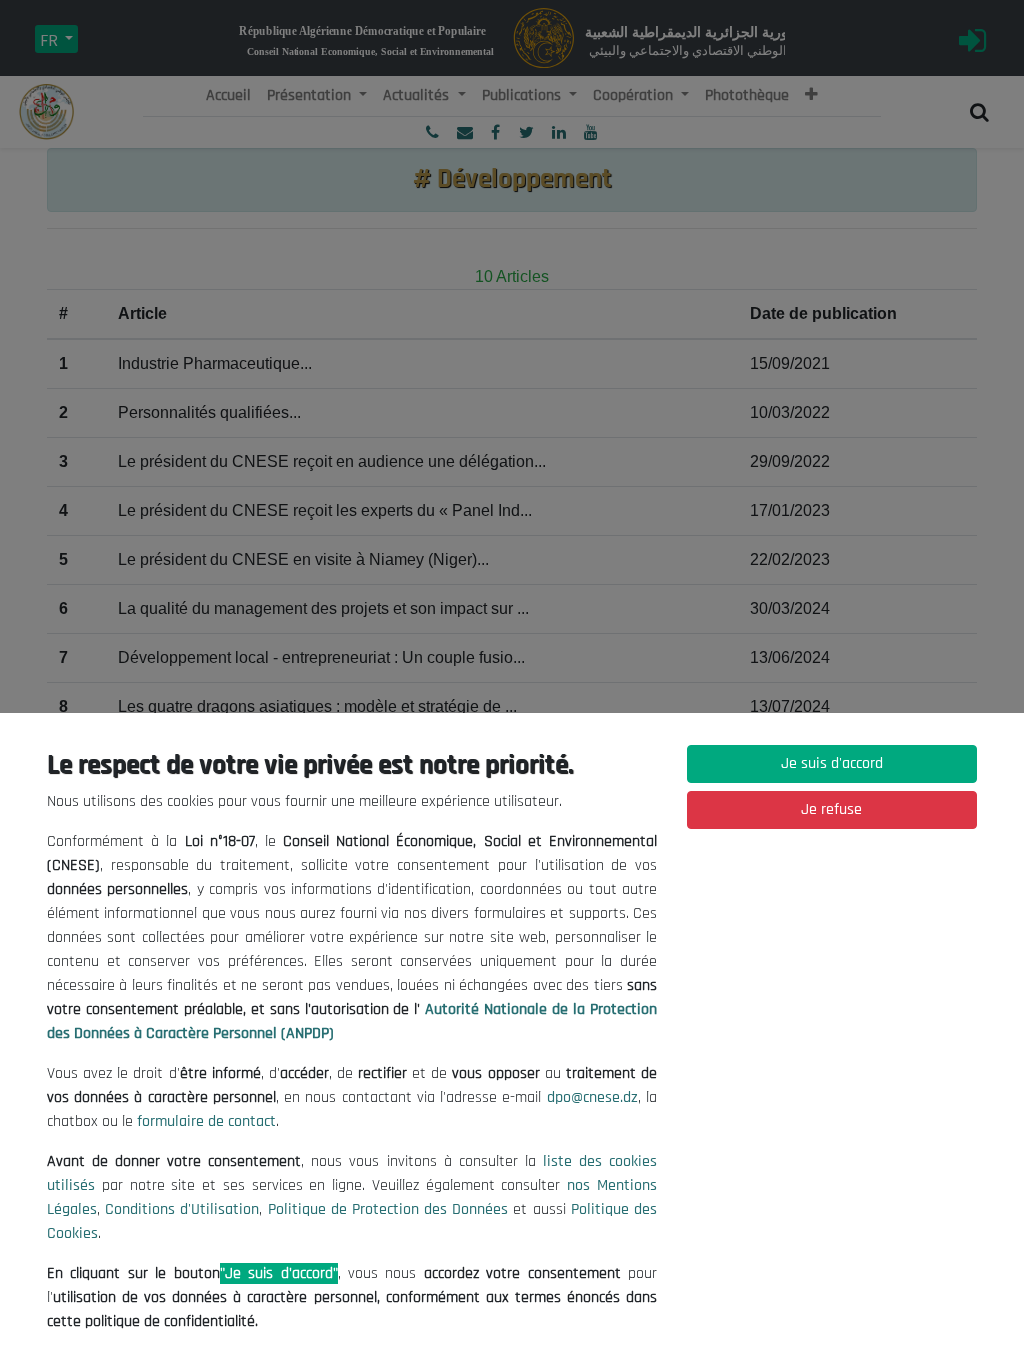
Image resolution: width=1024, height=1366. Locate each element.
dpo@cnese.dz (592, 1097)
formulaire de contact (206, 1121)
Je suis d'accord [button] (832, 763)
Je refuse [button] (831, 809)
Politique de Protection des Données (388, 1209)
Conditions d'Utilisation (182, 1209)
